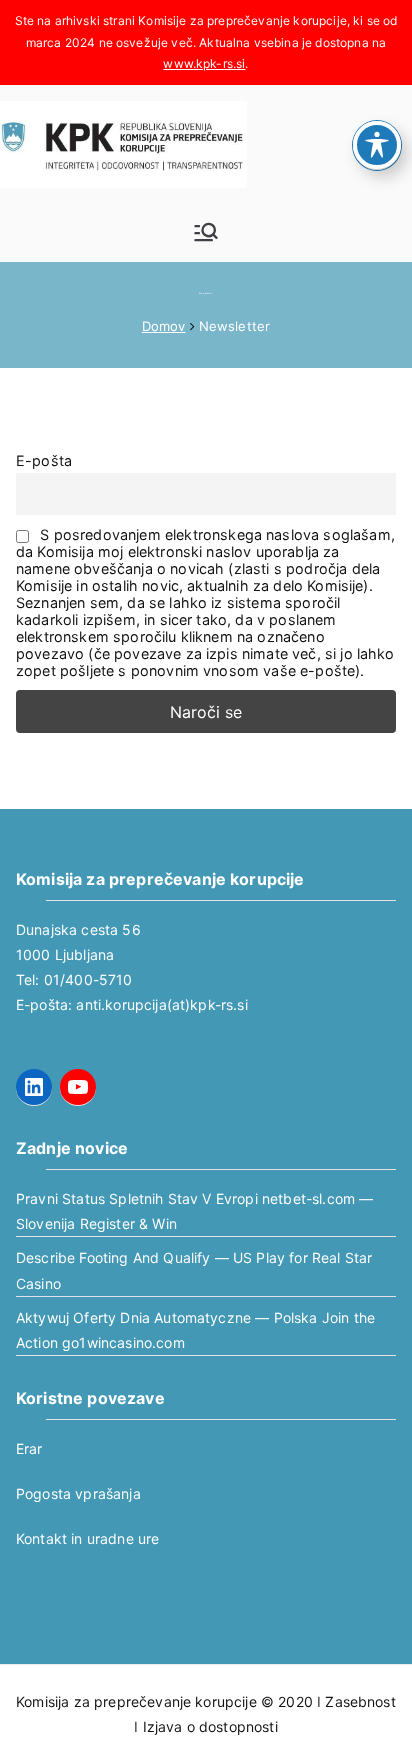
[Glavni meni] (206, 232)
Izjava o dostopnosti (210, 1726)
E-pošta (44, 460)
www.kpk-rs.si (204, 63)
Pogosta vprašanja (78, 1493)
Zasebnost (360, 1701)
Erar (29, 1448)
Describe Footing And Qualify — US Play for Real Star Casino (194, 1270)
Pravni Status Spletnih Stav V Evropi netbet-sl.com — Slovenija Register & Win (194, 1211)
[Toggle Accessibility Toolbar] (377, 145)
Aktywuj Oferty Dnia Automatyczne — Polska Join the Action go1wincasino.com (195, 1330)
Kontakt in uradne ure (87, 1538)
